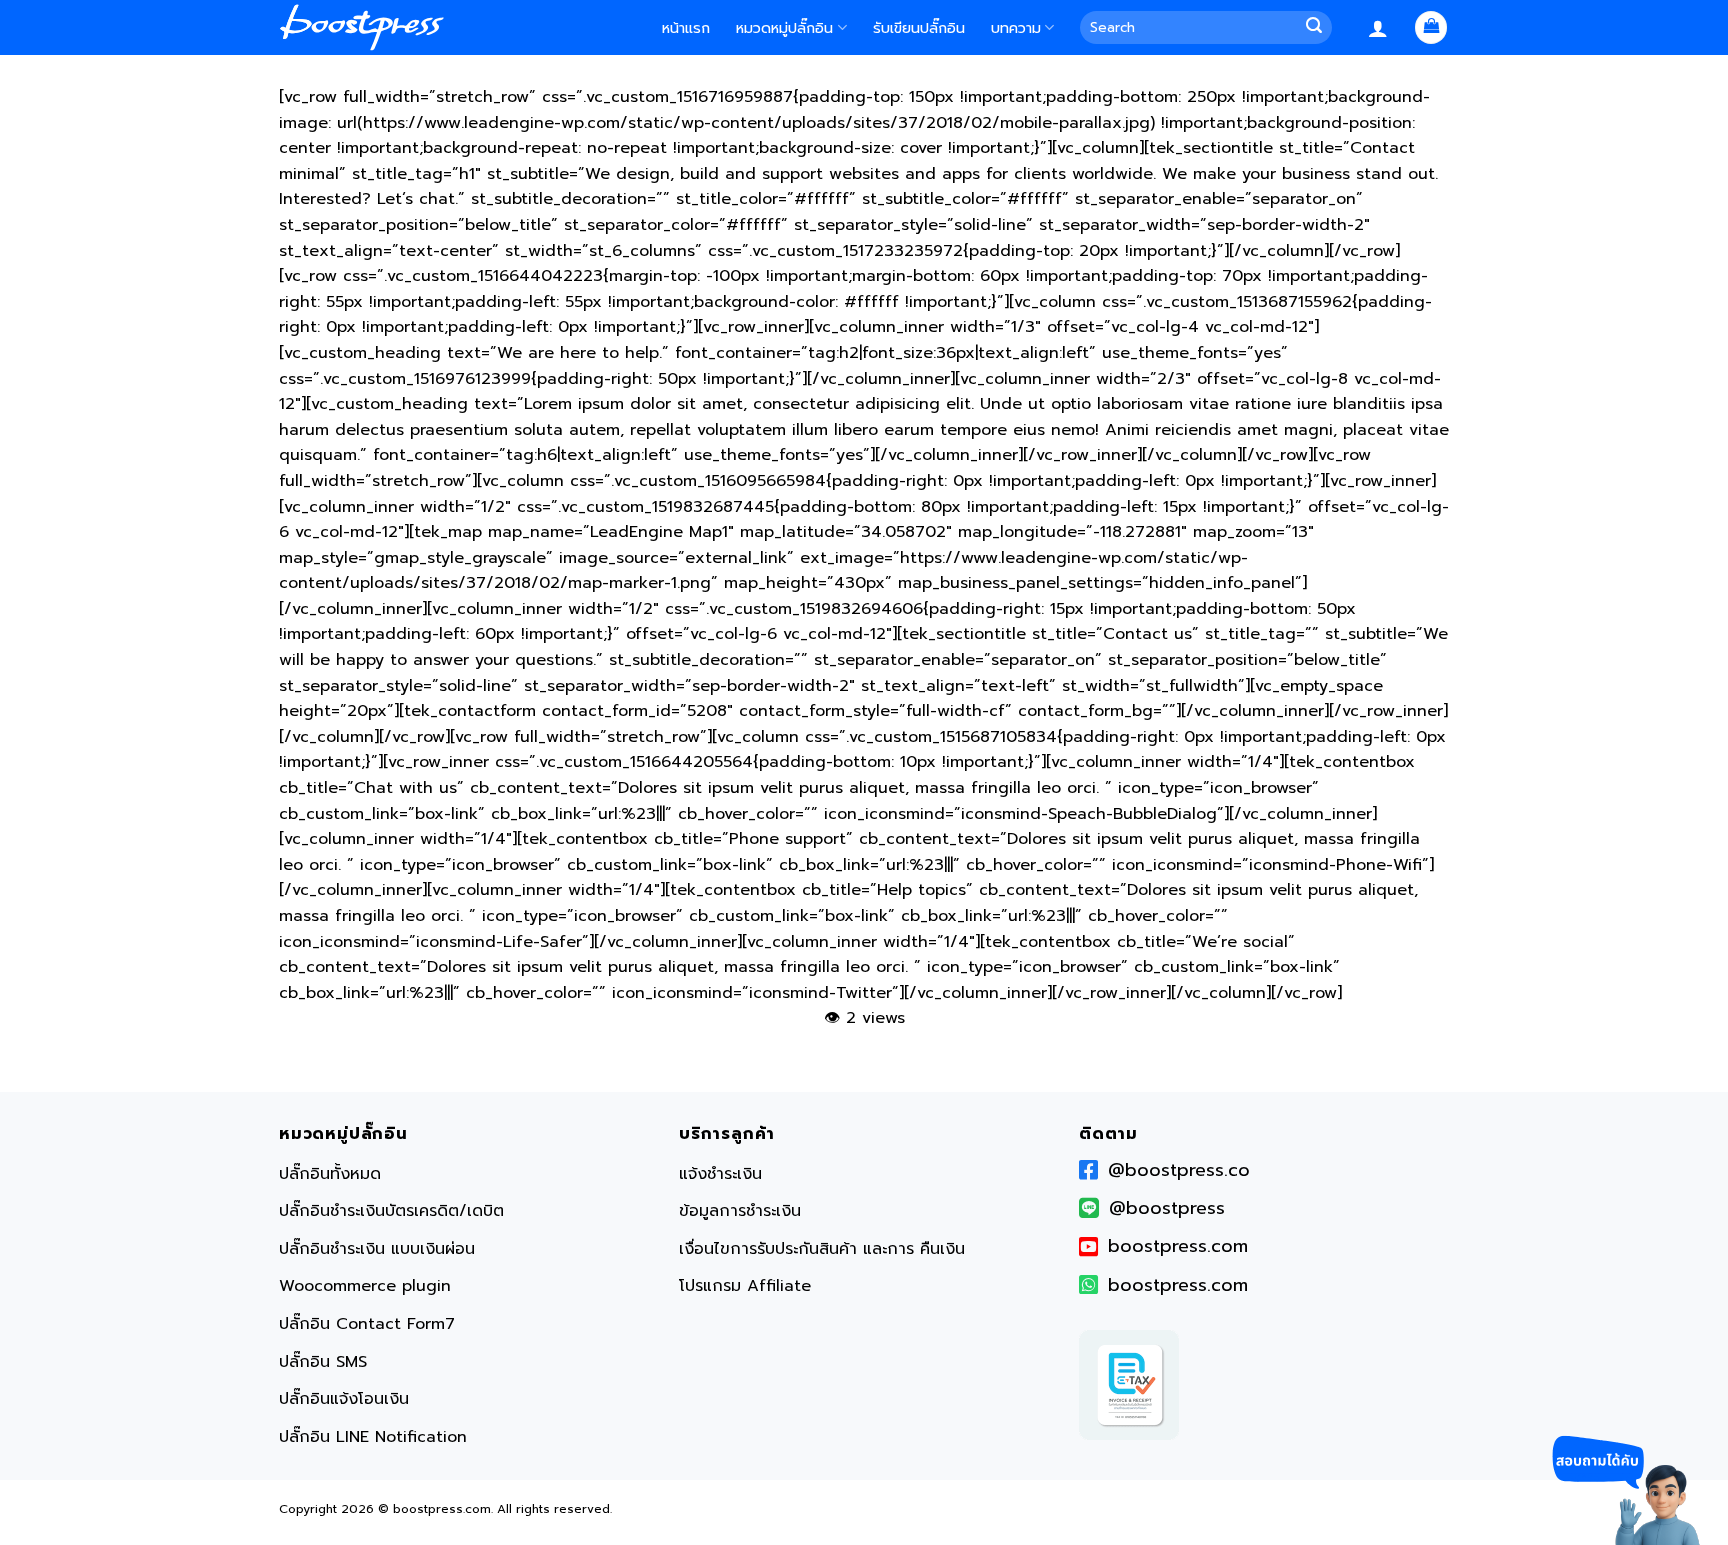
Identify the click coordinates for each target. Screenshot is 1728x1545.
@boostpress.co (1179, 1170)
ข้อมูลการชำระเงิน (740, 1211)
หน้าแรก (686, 28)
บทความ (1016, 28)
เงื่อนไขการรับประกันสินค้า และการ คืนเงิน (822, 1249)
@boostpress (1167, 1208)
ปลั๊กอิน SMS (323, 1362)
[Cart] (1431, 27)
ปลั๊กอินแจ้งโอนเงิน (344, 1399)
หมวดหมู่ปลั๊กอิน (784, 28)
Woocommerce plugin (365, 1286)
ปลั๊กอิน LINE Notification (373, 1437)
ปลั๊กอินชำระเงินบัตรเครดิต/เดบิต (391, 1211)
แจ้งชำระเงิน (720, 1174)
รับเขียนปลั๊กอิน (919, 28)
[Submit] (1317, 28)
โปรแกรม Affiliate (745, 1286)
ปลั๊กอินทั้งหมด (330, 1174)
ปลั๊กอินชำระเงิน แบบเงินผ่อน (377, 1249)
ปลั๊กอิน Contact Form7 (367, 1324)
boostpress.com (1178, 1246)
